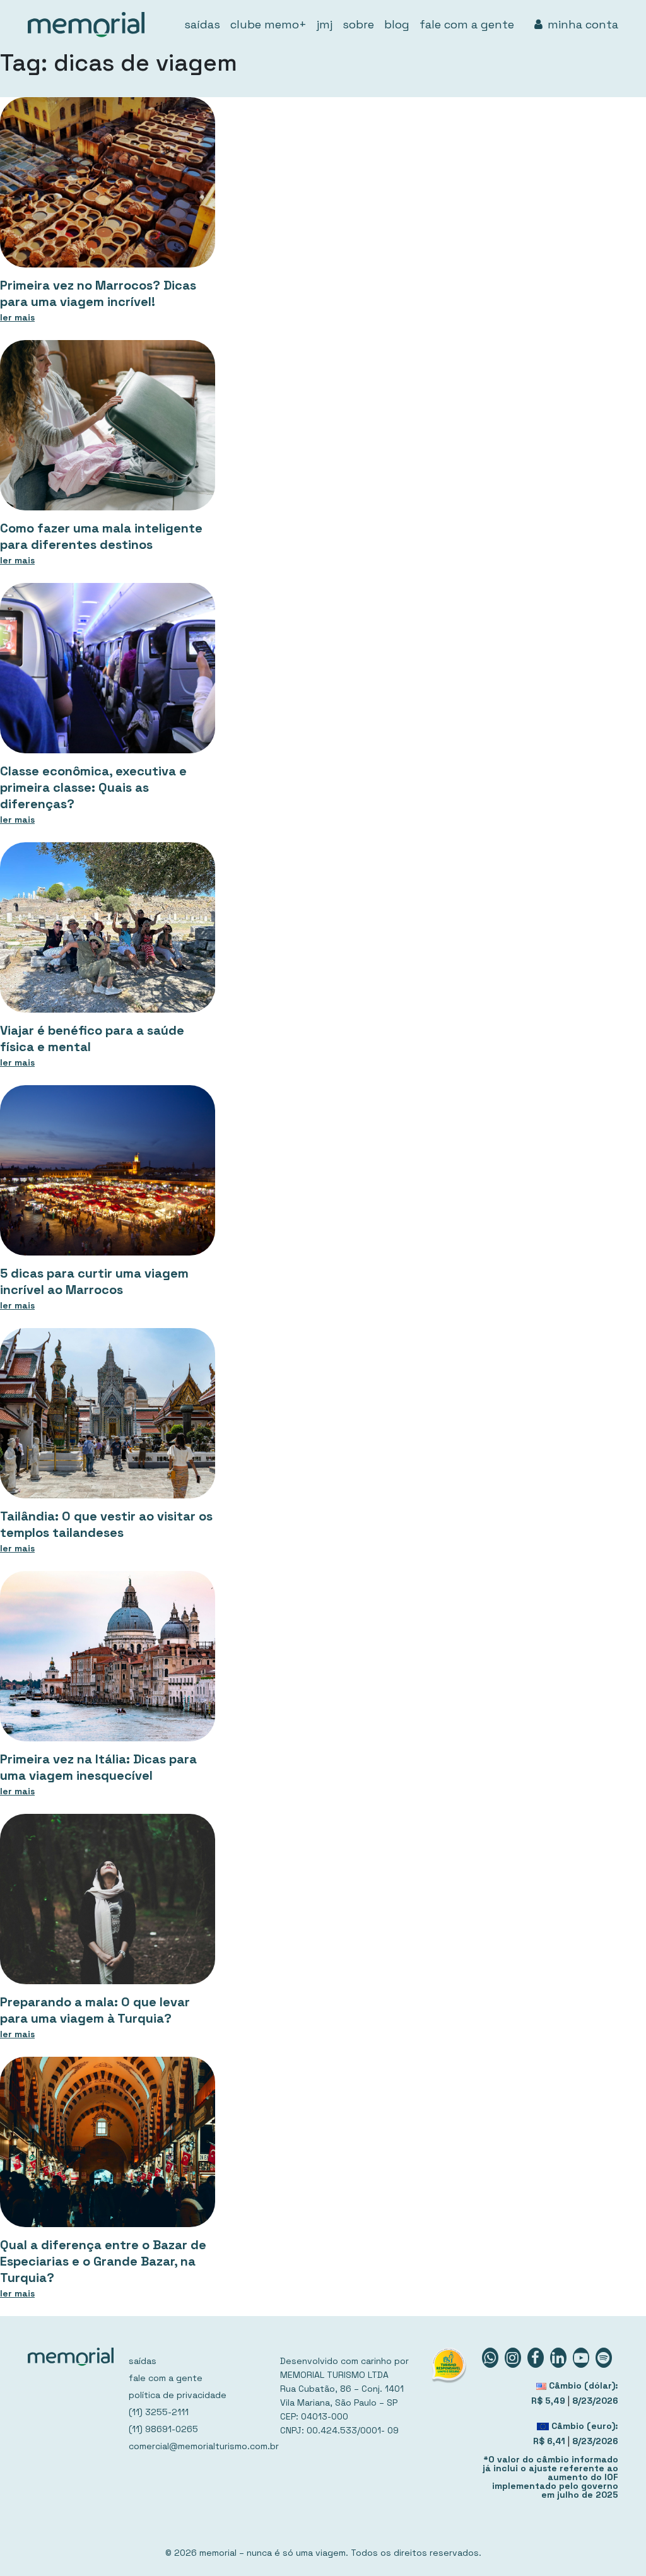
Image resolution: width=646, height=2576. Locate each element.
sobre (358, 24)
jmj (325, 24)
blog (397, 24)
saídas (202, 24)
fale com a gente (467, 24)
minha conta (583, 24)
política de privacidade (178, 2395)
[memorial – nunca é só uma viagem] (86, 25)
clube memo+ (268, 24)
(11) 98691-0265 (163, 2429)
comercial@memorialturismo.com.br (197, 2446)
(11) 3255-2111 (159, 2412)
